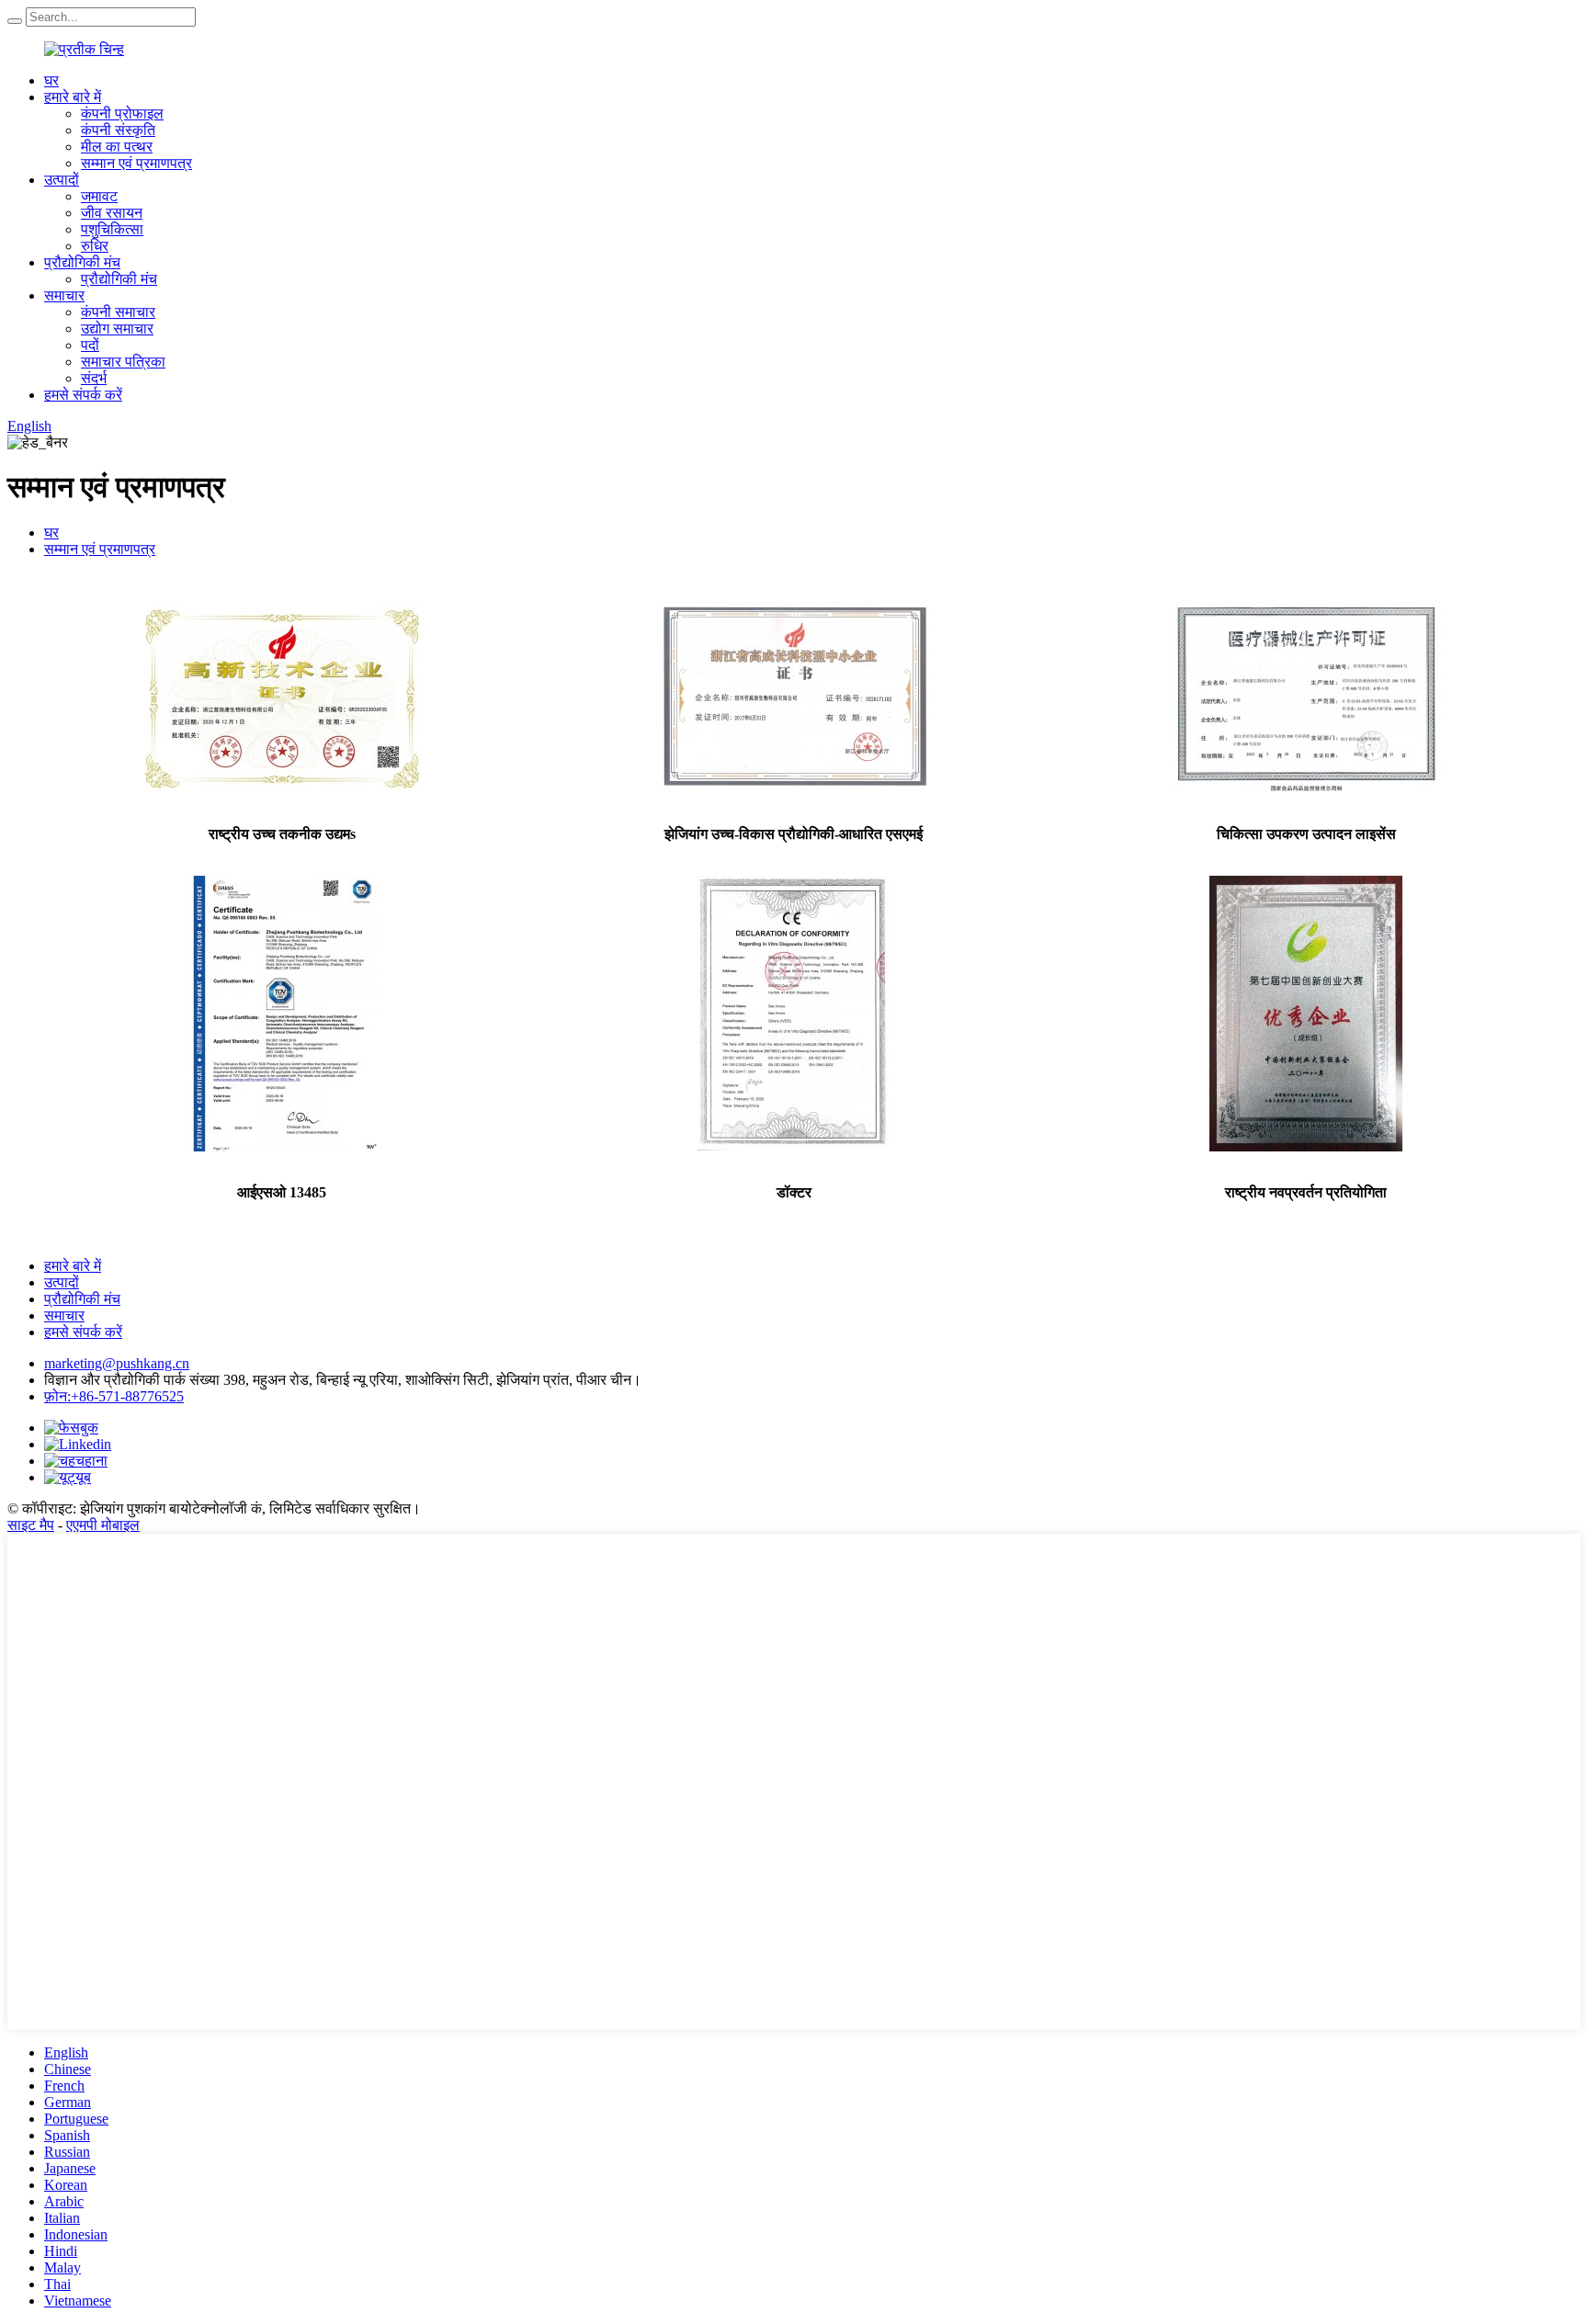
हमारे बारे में (73, 97)
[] (15, 21)
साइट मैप (31, 1525)
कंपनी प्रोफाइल (122, 113)
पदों (90, 345)
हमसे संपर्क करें (83, 395)
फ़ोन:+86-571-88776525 (114, 1396)
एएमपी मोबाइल (103, 1525)
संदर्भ (94, 378)
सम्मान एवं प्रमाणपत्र (136, 163)
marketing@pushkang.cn (117, 1363)
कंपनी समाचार (118, 312)
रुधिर (95, 246)
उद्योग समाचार (117, 329)
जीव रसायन (112, 213)
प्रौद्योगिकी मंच (82, 262)
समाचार (64, 295)
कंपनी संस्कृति (118, 130)
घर (51, 80)
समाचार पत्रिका (123, 362)
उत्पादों (62, 180)
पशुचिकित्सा (112, 229)
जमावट (99, 196)
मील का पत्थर (117, 147)
